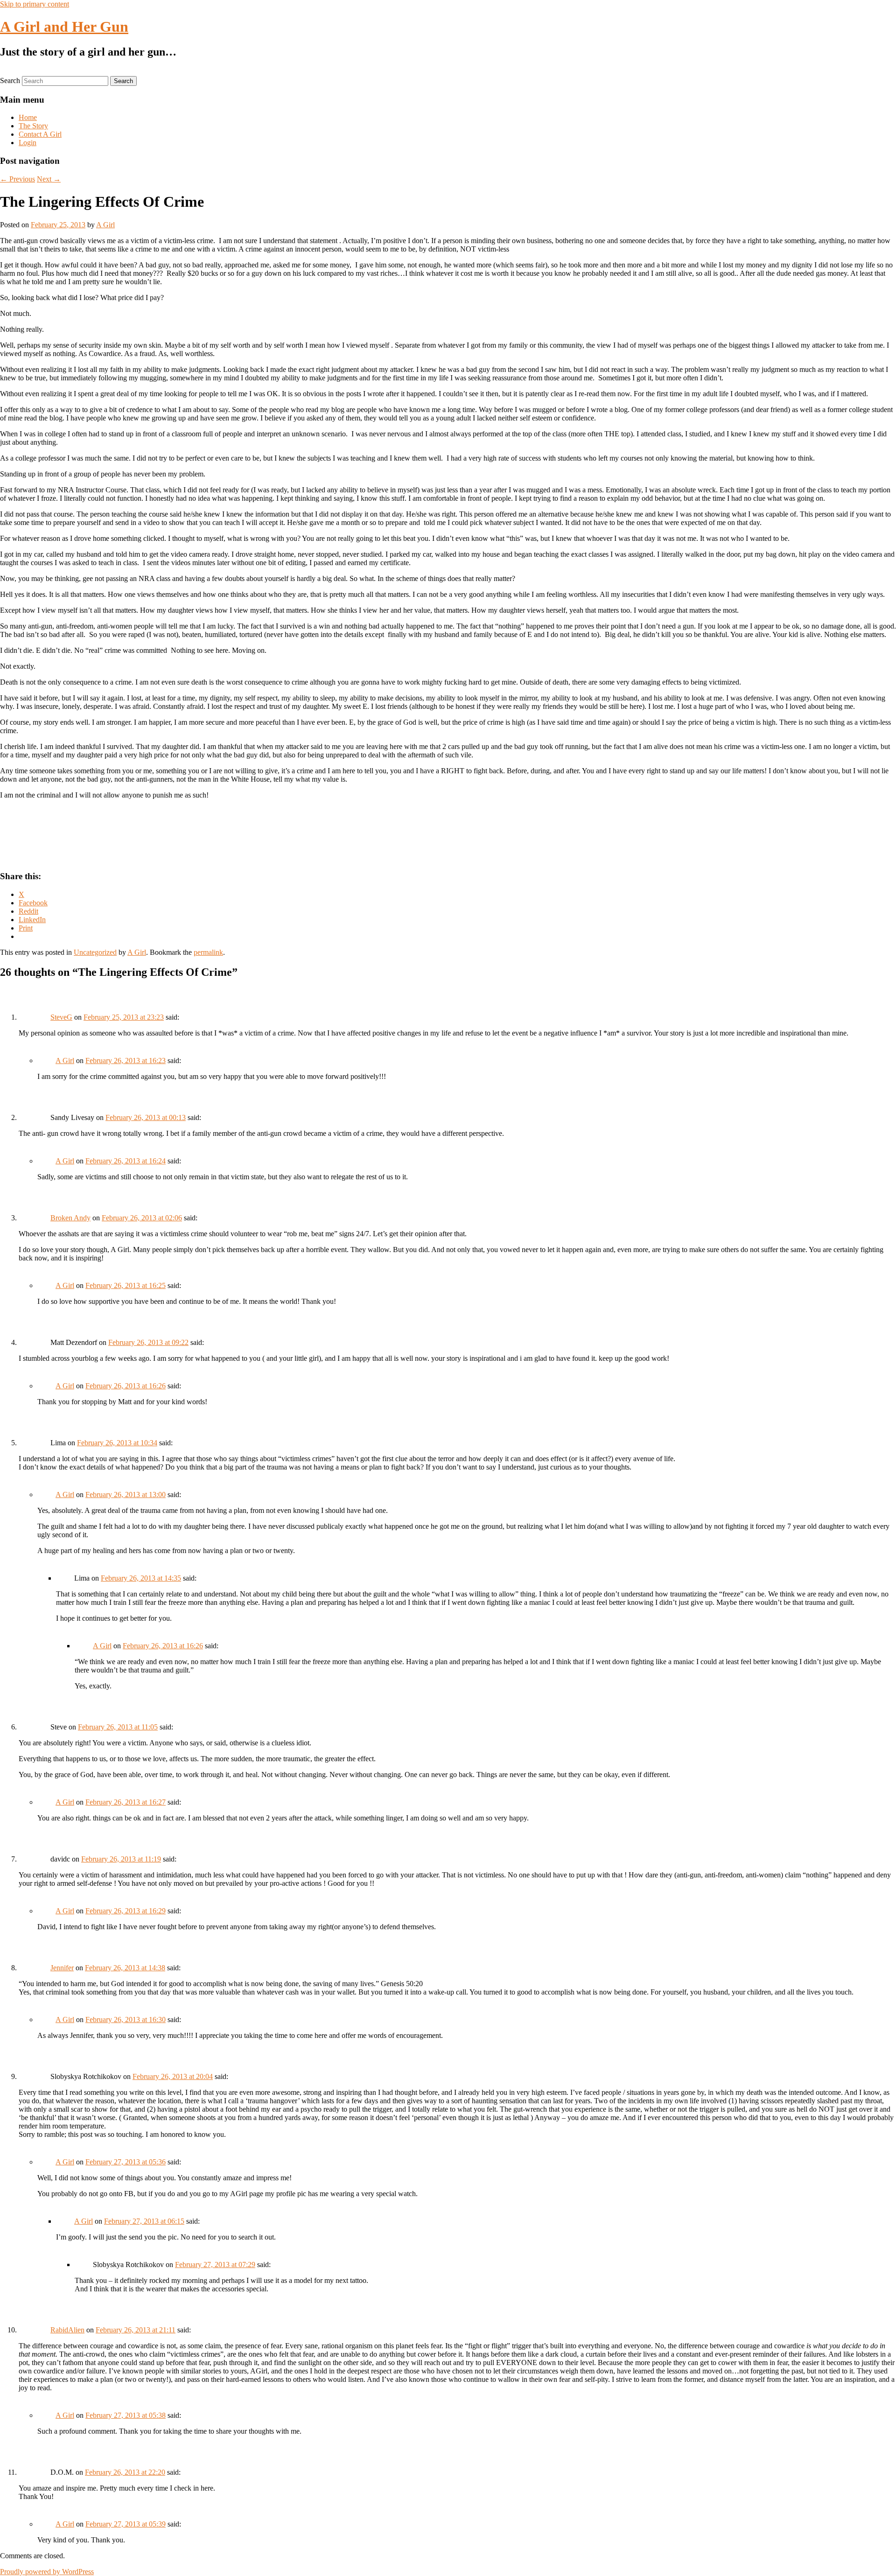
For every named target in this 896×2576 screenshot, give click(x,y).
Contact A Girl (40, 134)
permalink (208, 952)
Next (49, 179)
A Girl (105, 225)
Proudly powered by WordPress (47, 2572)
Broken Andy (70, 1218)
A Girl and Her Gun (64, 27)
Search (10, 80)
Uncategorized (95, 952)
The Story (33, 126)
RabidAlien (67, 2330)
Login (28, 143)
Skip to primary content (35, 4)
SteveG (61, 1017)
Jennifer (62, 1968)
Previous (17, 179)
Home (28, 117)
